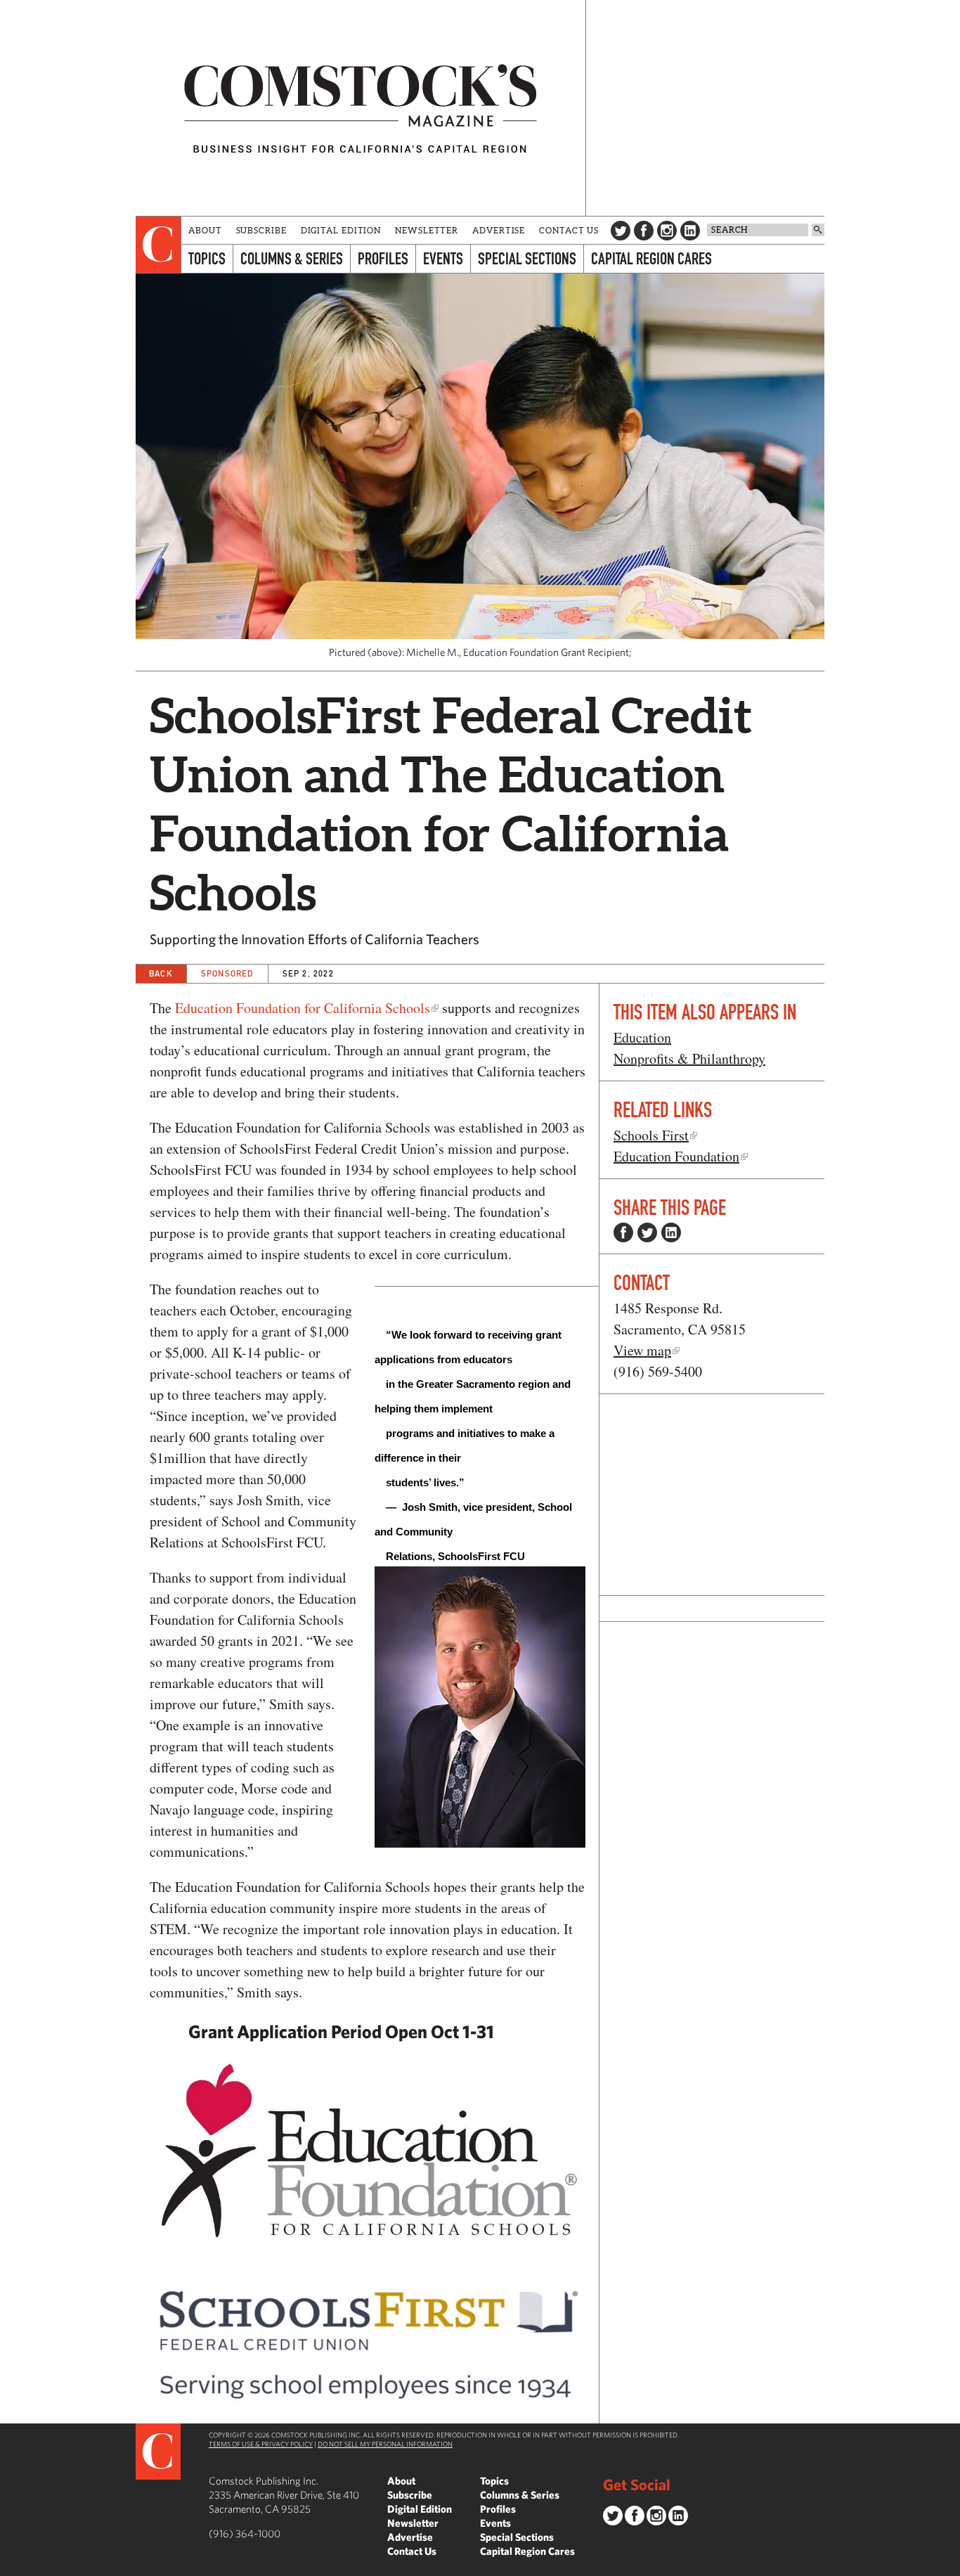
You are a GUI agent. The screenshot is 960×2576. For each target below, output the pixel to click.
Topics (207, 258)
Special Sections (527, 258)
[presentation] (158, 245)
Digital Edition (341, 230)
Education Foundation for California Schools (303, 1008)
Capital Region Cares (651, 258)
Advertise (499, 230)
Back (161, 973)
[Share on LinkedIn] (671, 1232)
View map (642, 1350)
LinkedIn (690, 231)
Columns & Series (292, 258)
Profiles (383, 258)
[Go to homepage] (361, 108)
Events (443, 258)
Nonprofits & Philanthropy (689, 1058)
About (205, 230)
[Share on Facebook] (623, 1232)
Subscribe (261, 230)
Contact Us (569, 230)
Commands (11, 2565)
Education (642, 1037)
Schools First (651, 1135)
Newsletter (427, 230)
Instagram (667, 231)
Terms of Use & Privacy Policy (261, 2444)
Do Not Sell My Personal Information (385, 2444)
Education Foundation (676, 1156)
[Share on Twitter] (647, 1232)
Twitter (621, 231)
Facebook (644, 231)
